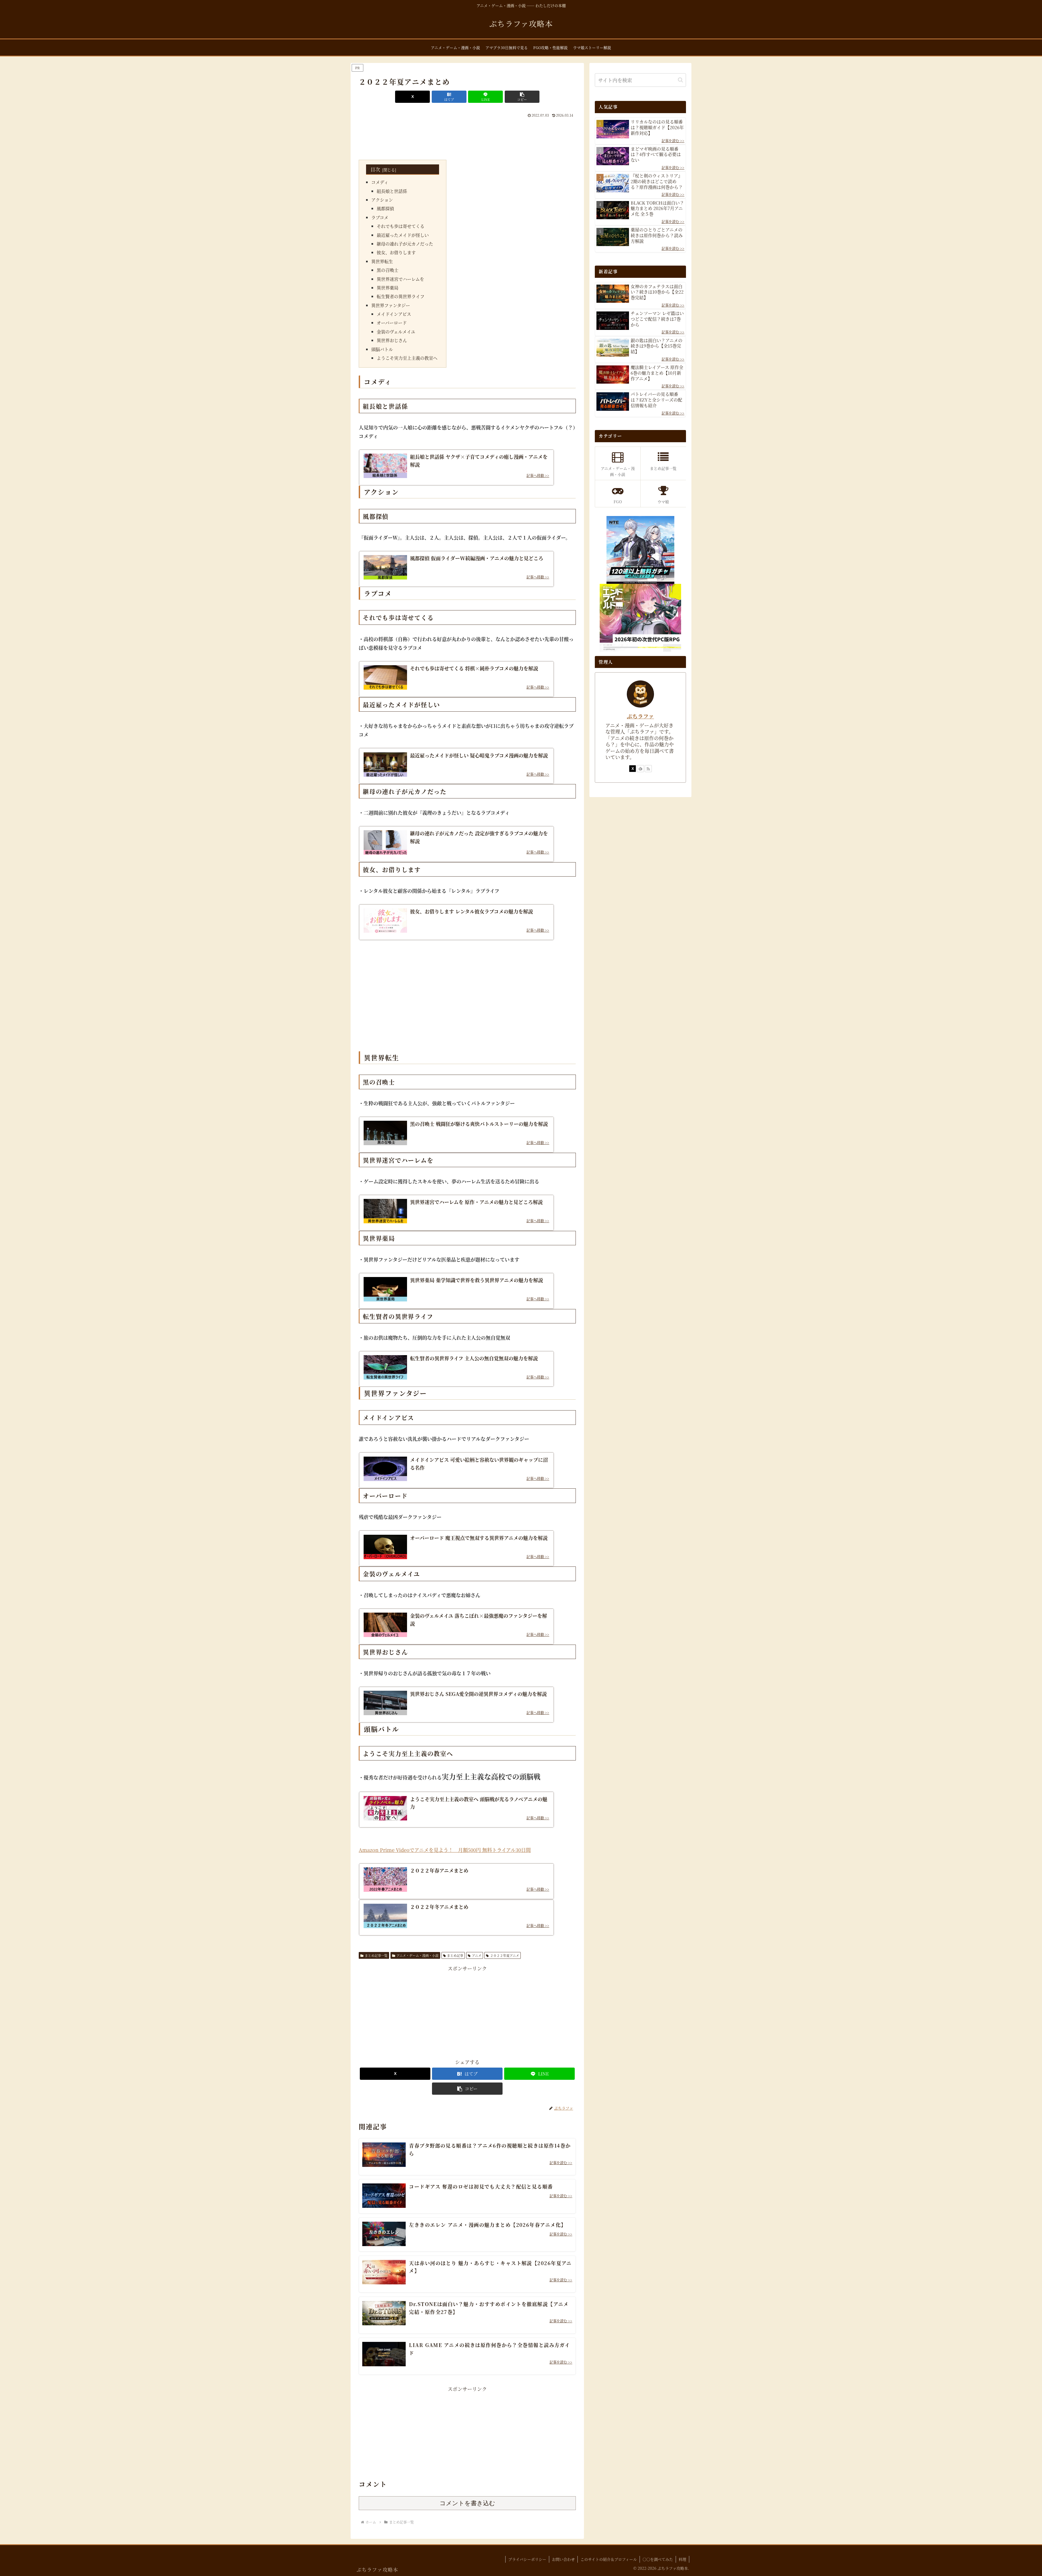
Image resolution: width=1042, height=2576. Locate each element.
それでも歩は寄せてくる (401, 226)
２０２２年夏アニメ (505, 1955)
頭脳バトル (382, 349)
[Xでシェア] (412, 97)
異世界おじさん (392, 340)
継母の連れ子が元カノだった (405, 244)
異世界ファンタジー (391, 305)
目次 (375, 169)
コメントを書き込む (467, 2503)
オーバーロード (392, 323)
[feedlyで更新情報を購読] (640, 769)
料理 (682, 2559)
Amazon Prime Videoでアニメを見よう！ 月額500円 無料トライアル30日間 (445, 1850)
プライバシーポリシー (527, 2559)
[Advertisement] (467, 134)
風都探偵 (385, 208)
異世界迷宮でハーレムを (400, 279)
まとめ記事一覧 (376, 1955)
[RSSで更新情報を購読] (648, 769)
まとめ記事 (455, 1955)
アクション (382, 200)
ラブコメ (380, 217)
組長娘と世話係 (392, 191)
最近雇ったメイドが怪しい (403, 235)
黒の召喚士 (387, 270)
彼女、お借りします (396, 252)
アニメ (477, 1955)
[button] (522, 97)
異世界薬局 (387, 288)
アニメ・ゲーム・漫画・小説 (417, 1955)
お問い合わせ (563, 2559)
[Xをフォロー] (633, 769)
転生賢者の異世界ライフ (401, 296)
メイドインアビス (394, 314)
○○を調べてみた (658, 2559)
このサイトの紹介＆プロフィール (609, 2559)
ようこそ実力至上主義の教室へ (407, 358)
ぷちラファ (640, 716)
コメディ (380, 182)
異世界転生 (382, 261)
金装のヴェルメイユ (396, 332)
